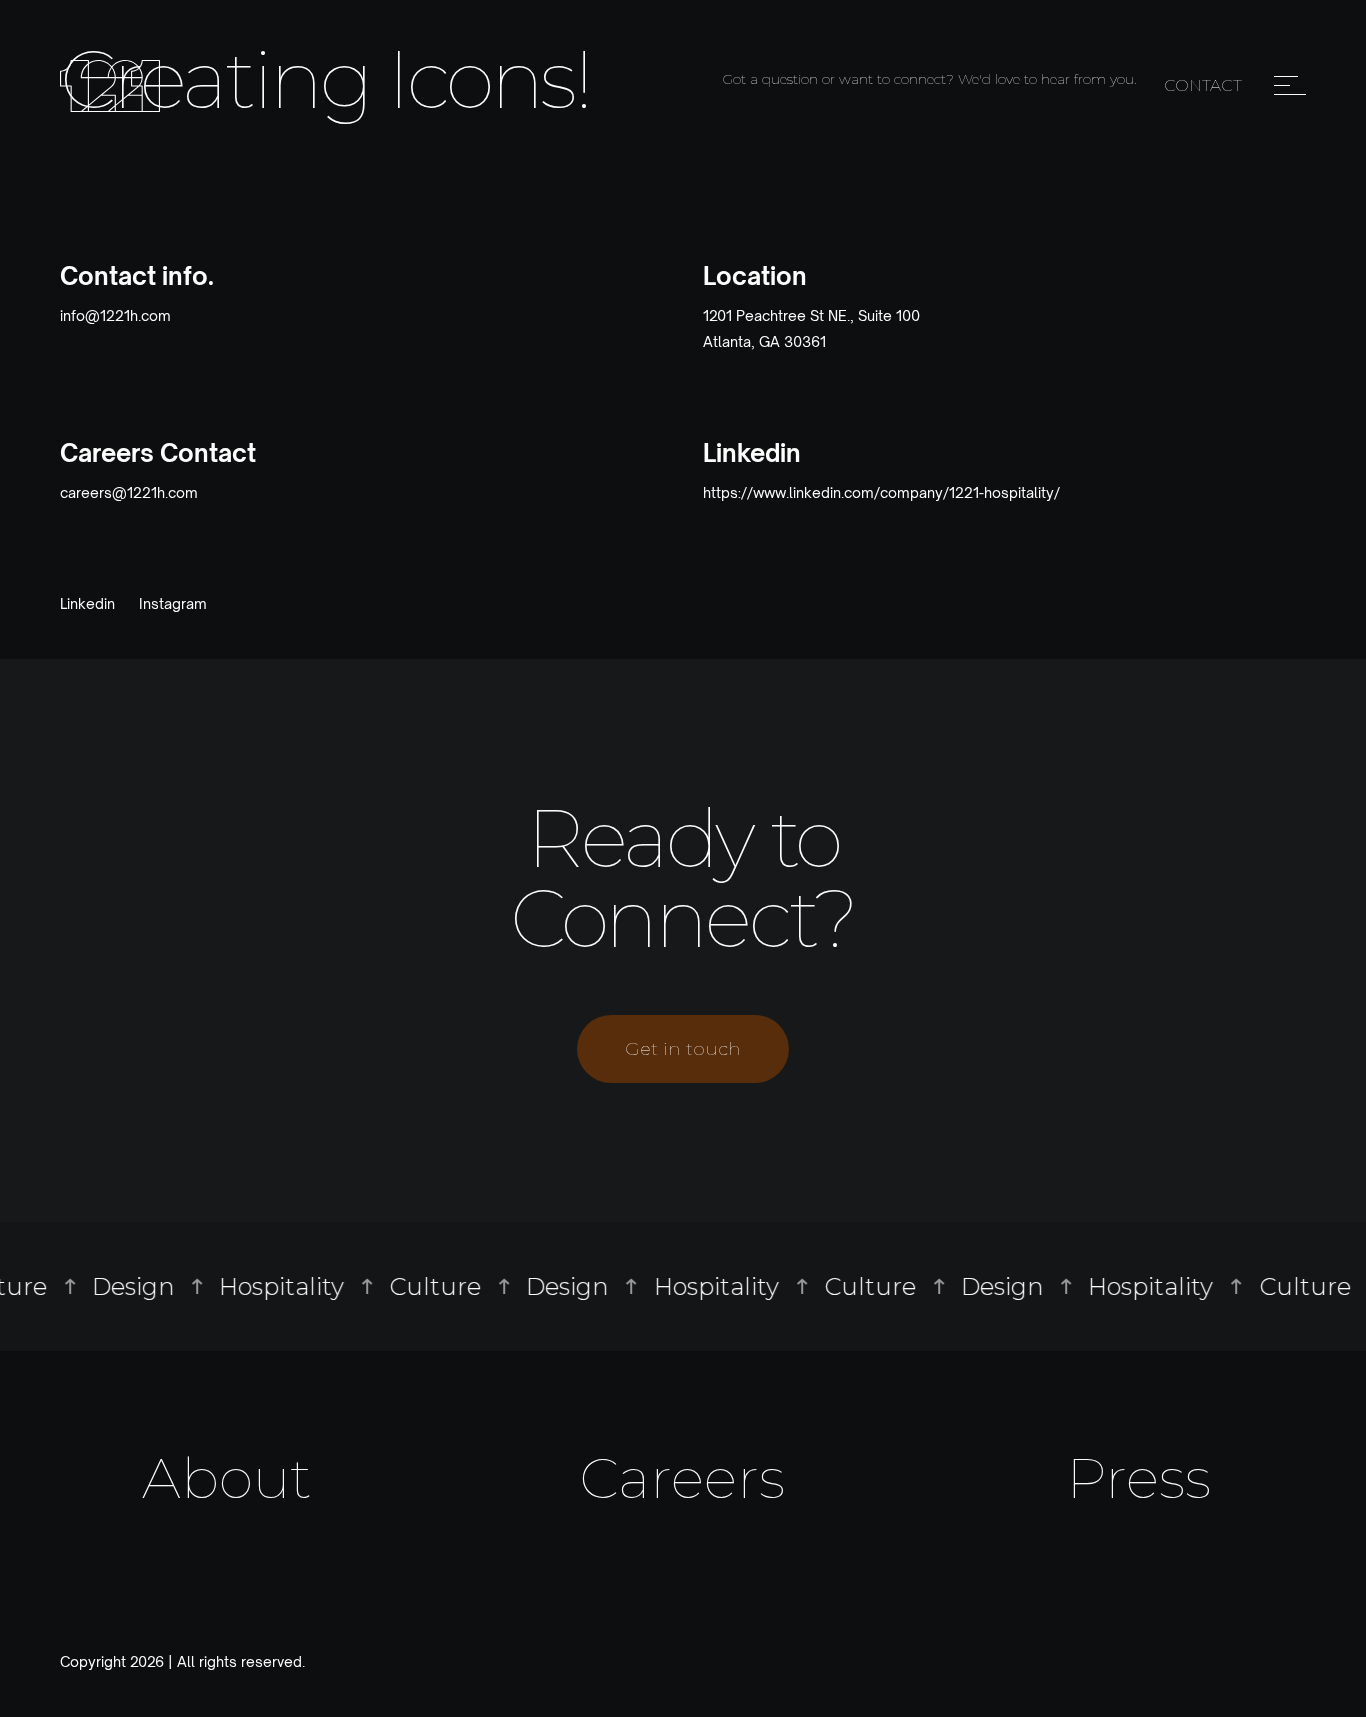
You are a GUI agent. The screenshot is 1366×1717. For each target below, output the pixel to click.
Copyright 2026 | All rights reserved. (182, 1662)
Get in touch (683, 1049)
